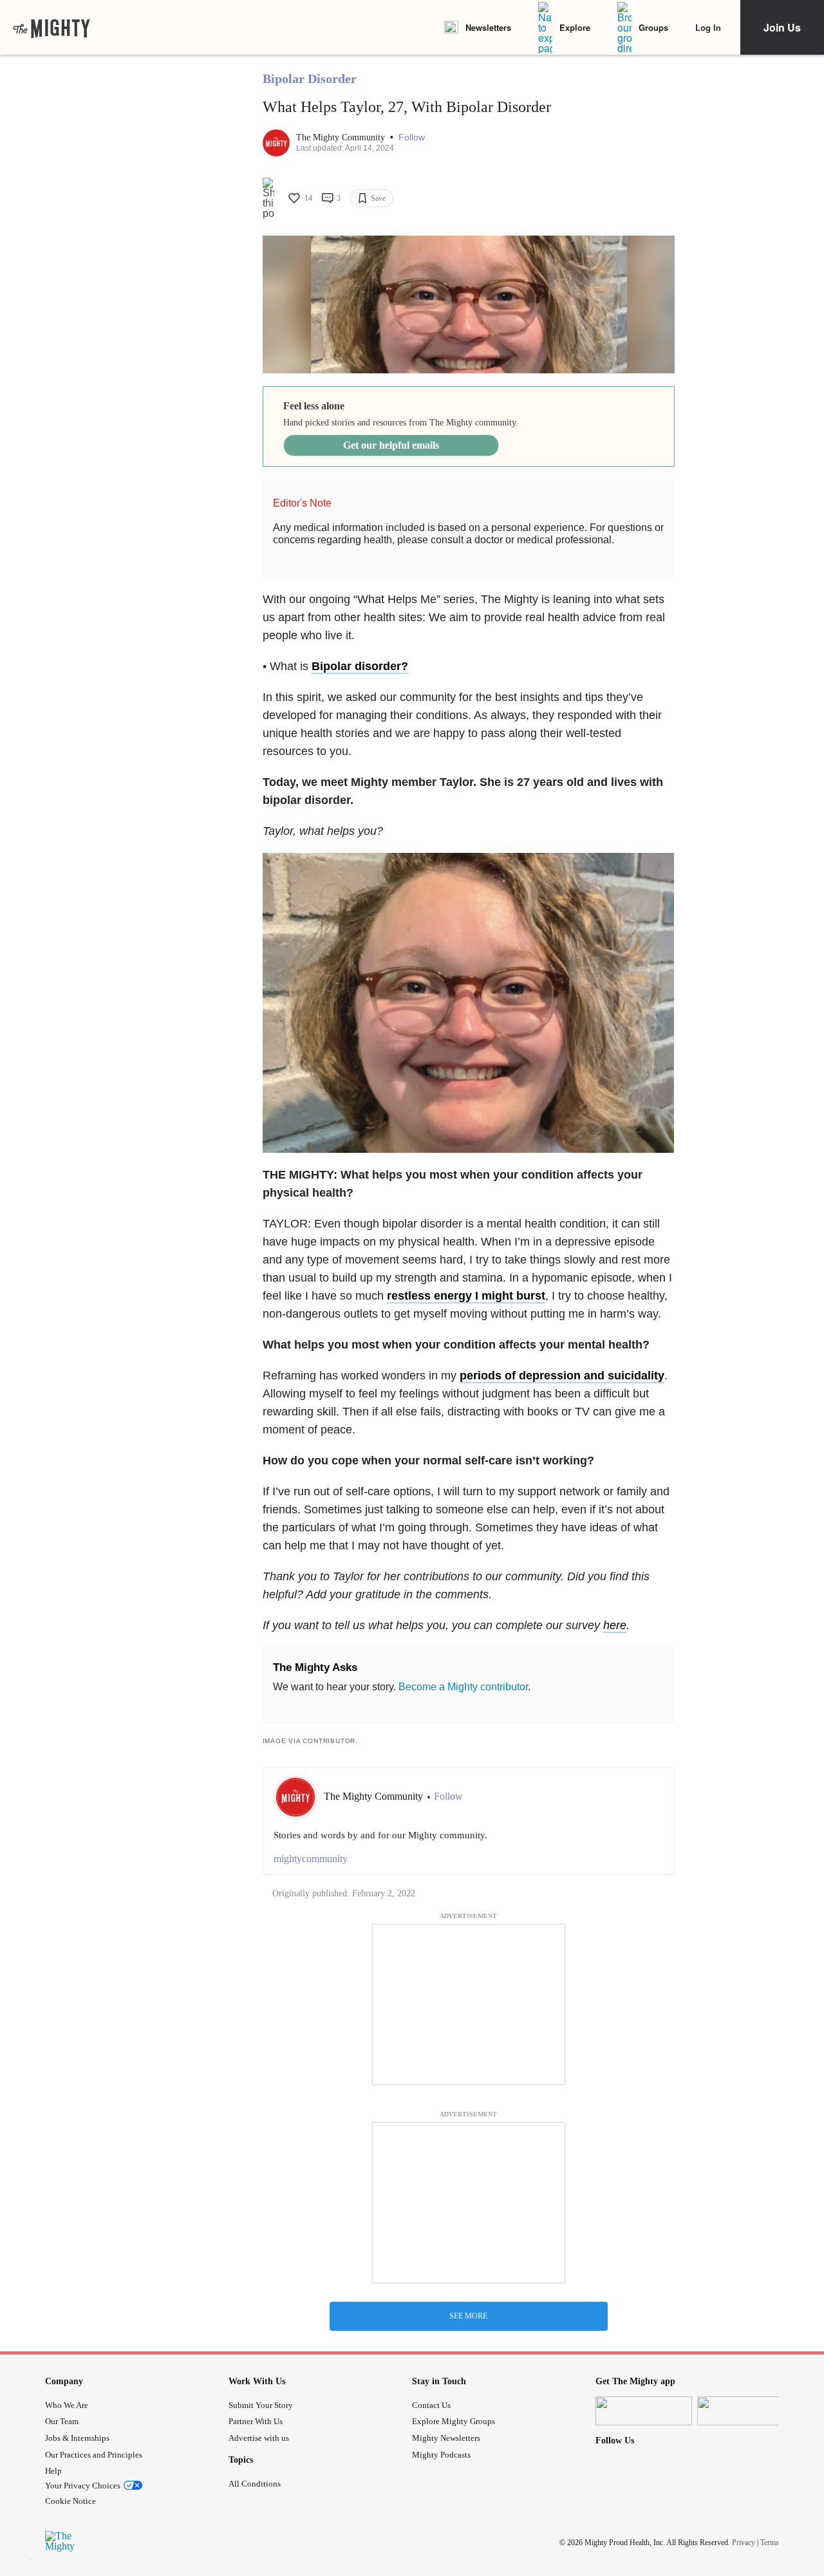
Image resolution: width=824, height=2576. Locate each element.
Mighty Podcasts (441, 2455)
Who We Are (67, 2405)
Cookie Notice (70, 2501)
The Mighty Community (342, 137)
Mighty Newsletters (446, 2438)
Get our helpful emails (391, 445)
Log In (708, 27)
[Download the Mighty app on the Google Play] (745, 2411)
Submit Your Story (261, 2405)
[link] (51, 28)
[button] (412, 137)
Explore (575, 27)
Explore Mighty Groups (454, 2421)
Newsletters (488, 27)
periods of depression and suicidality (562, 1376)
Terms (770, 2543)
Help (53, 2471)
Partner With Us (256, 2421)
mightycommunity (311, 1859)
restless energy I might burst (466, 1296)
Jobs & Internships (77, 2438)
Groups (653, 27)
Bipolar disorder (356, 666)
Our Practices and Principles (94, 2455)
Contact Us (431, 2405)
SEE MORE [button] (468, 2316)
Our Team (62, 2421)
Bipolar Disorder (310, 79)
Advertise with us (259, 2438)
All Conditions (255, 2484)
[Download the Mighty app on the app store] (644, 2411)
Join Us (782, 27)
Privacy (744, 2543)
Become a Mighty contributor (463, 1687)
